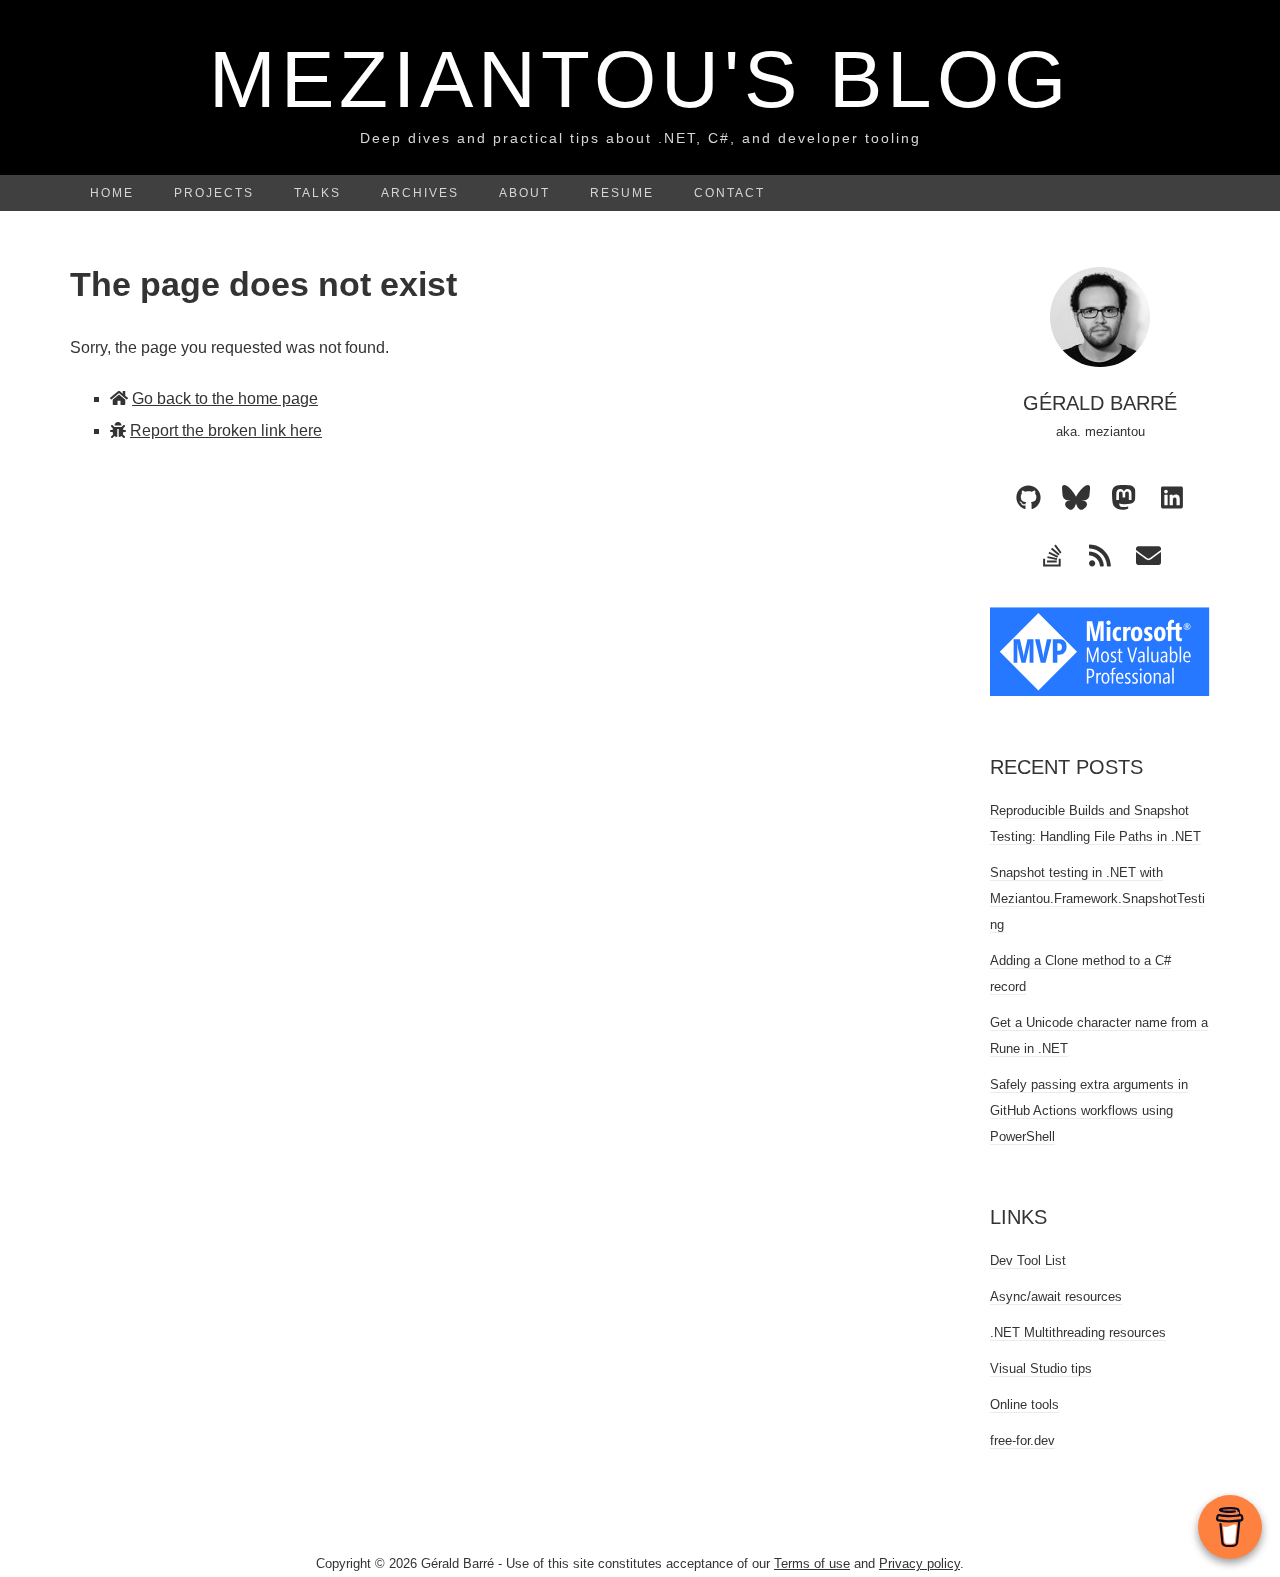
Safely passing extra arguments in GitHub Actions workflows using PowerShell (1089, 1110)
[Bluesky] (1076, 497)
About (524, 193)
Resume (622, 193)
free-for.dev (1022, 1440)
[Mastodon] (1124, 497)
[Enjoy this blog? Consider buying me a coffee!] (1230, 1527)
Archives (420, 193)
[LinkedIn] (1172, 497)
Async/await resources (1056, 1296)
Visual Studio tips (1041, 1368)
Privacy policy (919, 1563)
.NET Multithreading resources (1078, 1332)
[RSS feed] (1100, 555)
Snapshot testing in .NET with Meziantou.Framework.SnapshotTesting (1097, 898)
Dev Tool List (1028, 1260)
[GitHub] (1028, 497)
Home (112, 193)
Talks (317, 193)
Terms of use (812, 1563)
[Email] (1148, 555)
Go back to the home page (225, 398)
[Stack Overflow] (1052, 555)
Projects (214, 193)
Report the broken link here (226, 430)
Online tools (1024, 1404)
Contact (729, 193)
